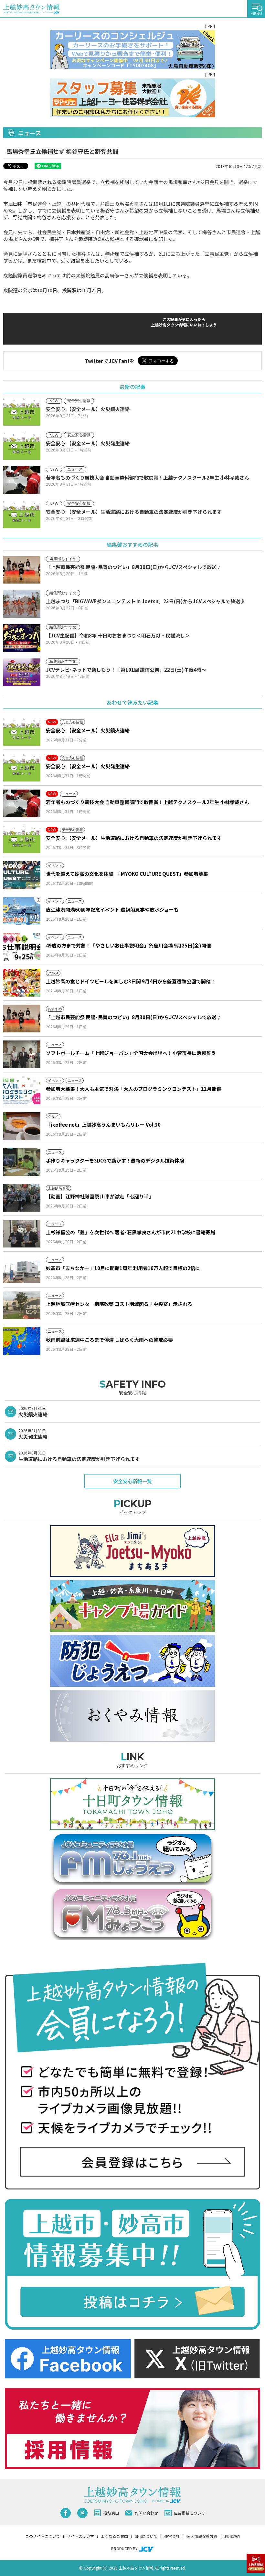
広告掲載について (189, 2513)
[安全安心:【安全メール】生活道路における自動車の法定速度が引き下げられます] (22, 839)
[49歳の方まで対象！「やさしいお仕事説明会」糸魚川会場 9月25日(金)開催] (22, 947)
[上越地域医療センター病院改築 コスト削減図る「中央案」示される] (22, 1305)
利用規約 (232, 2536)
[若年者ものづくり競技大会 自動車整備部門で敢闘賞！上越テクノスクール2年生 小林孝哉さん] (22, 803)
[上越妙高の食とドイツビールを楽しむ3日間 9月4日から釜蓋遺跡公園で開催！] (22, 983)
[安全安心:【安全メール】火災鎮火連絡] (22, 732)
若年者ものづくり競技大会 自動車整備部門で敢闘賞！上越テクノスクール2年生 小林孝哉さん (148, 802)
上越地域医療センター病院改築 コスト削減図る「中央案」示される (119, 1304)
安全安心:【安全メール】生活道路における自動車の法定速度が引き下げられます (134, 838)
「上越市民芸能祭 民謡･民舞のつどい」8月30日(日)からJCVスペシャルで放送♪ (134, 1017)
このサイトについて (43, 2536)
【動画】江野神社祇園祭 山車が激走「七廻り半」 (100, 1196)
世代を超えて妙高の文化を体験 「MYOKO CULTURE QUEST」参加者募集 (127, 874)
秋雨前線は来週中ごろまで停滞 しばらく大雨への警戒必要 (109, 1340)
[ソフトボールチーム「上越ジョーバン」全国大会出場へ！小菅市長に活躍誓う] (22, 1054)
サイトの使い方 (80, 2536)
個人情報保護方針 (202, 2536)
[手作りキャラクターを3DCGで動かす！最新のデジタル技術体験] (22, 1162)
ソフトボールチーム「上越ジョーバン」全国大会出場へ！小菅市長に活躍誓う (131, 1053)
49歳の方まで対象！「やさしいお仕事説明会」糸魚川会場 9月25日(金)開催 (128, 945)
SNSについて (146, 2536)
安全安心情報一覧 (132, 1481)
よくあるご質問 (114, 2536)
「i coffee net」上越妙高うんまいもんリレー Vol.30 (103, 1125)
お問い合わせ (146, 2513)
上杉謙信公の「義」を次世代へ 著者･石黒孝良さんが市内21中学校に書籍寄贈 (131, 1232)
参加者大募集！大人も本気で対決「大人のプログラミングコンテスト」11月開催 (134, 1089)
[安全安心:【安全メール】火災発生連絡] (22, 768)
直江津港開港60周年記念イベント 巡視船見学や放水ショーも (112, 910)
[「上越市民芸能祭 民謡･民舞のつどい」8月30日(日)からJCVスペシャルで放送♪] (22, 1019)
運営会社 (172, 2536)
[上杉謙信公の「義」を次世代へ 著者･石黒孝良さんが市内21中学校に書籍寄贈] (22, 1234)
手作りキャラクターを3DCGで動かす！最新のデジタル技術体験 (115, 1160)
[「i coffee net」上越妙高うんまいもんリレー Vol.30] (22, 1126)
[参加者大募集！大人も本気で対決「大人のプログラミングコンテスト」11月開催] (22, 1090)
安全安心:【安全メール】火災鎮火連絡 (88, 730)
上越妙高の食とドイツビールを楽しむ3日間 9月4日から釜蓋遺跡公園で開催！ (131, 981)
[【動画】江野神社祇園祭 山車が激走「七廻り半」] (22, 1198)
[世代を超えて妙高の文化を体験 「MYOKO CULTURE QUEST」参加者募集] (22, 875)
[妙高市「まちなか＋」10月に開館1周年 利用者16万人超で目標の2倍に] (22, 1269)
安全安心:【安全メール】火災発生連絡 (88, 766)
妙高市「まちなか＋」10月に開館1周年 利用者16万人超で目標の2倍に (123, 1268)
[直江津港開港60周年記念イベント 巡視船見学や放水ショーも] (22, 911)
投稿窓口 (111, 2513)
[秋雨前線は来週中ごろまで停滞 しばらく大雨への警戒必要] (22, 1341)
